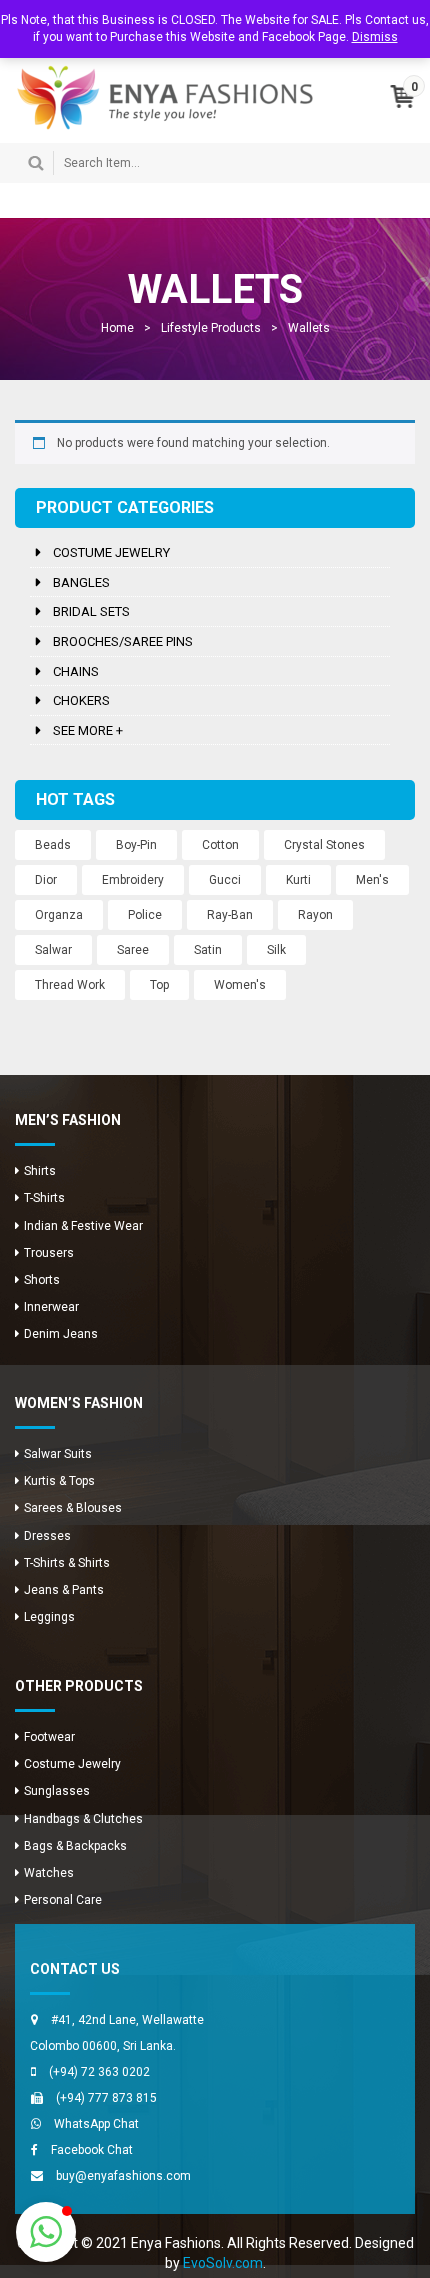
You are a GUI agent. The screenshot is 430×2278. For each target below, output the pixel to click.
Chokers (81, 700)
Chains (76, 671)
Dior (46, 880)
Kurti (298, 880)
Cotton (220, 845)
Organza (59, 915)
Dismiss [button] (375, 37)
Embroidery (133, 880)
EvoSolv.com (223, 2263)
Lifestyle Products (211, 328)
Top (159, 985)
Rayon (315, 915)
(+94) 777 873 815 (106, 2098)
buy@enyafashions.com (123, 2176)
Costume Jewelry (111, 552)
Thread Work (70, 985)
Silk (276, 950)
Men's (372, 880)
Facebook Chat (92, 2150)
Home (117, 328)
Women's (240, 985)
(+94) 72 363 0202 (99, 2072)
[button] (46, 2232)
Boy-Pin (136, 845)
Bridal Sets (91, 611)
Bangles (81, 582)
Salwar (53, 950)
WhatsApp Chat (96, 2124)
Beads (53, 845)
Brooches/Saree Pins (123, 641)
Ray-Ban (230, 915)
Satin (208, 950)
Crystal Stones (324, 845)
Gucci (225, 880)
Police (145, 915)
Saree (133, 950)
